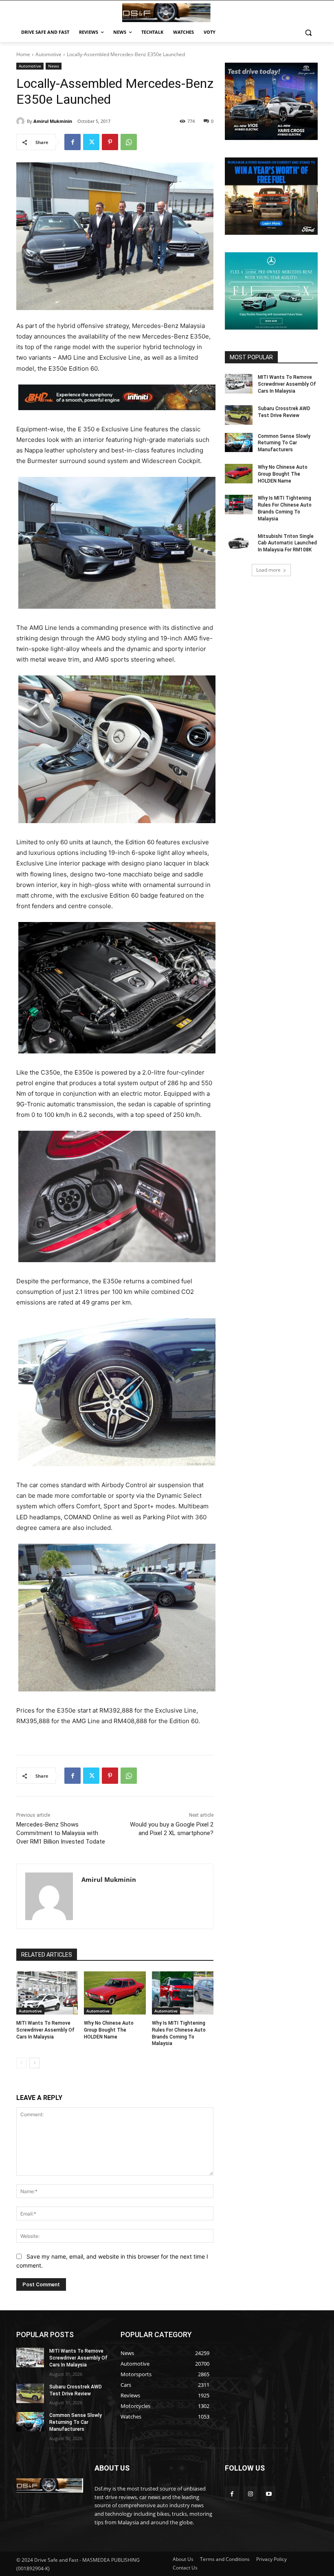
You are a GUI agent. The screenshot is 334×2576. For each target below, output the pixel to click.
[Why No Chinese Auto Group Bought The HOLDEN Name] (115, 1993)
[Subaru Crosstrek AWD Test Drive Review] (239, 415)
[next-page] (34, 2063)
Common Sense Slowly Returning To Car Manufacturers (284, 443)
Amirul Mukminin (53, 121)
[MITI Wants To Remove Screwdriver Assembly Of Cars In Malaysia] (47, 1993)
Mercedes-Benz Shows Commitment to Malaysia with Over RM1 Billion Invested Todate (61, 1833)
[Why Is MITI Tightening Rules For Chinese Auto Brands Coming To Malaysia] (183, 1993)
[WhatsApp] (129, 142)
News (54, 66)
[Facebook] (73, 142)
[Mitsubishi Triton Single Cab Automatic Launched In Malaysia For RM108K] (239, 543)
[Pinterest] (110, 142)
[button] (308, 32)
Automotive (48, 54)
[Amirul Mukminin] (22, 121)
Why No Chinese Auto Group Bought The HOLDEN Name (109, 2030)
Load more (268, 570)
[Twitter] (91, 142)
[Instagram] (250, 2494)
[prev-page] (21, 2063)
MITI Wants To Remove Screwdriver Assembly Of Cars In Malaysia (45, 2030)
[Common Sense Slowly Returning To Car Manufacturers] (239, 443)
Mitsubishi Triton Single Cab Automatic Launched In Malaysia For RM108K (287, 543)
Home (23, 54)
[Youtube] (269, 2494)
